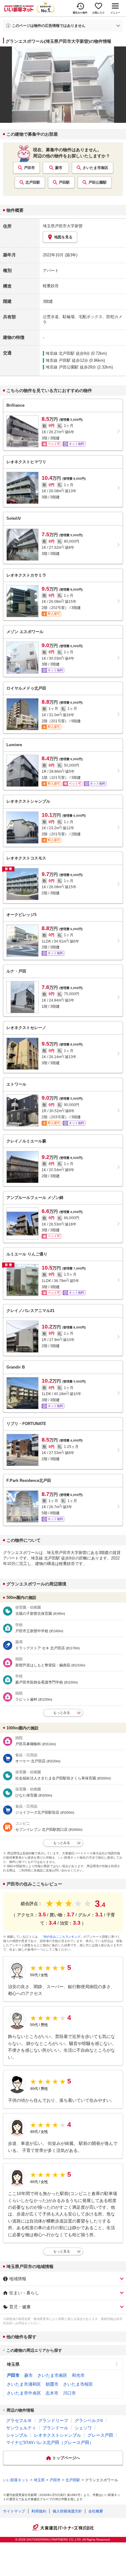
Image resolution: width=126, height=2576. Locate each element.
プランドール (55, 2428)
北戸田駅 (33, 182)
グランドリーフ (53, 2420)
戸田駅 (64, 182)
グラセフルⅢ (19, 2420)
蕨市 (59, 168)
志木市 (52, 2393)
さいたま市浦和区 (24, 2384)
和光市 (78, 2375)
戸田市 (29, 168)
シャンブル (17, 2435)
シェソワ (83, 2428)
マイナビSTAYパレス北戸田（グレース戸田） (50, 2442)
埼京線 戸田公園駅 (62, 367)
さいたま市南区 (95, 168)
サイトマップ (14, 2511)
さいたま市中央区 (24, 2393)
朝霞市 (52, 2384)
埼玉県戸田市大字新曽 (63, 226)
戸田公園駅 (98, 182)
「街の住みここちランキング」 (62, 1937)
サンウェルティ (21, 2428)
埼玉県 (13, 2364)
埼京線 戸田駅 (58, 360)
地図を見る (63, 237)
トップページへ (66, 2458)
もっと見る (62, 2251)
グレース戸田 (100, 2435)
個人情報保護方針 (67, 2511)
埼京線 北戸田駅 (60, 353)
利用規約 (39, 2511)
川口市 (69, 2393)
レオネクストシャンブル (57, 2435)
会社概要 (96, 2511)
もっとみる (62, 1713)
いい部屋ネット (16, 2480)
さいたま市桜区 (78, 2384)
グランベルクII (89, 2420)
